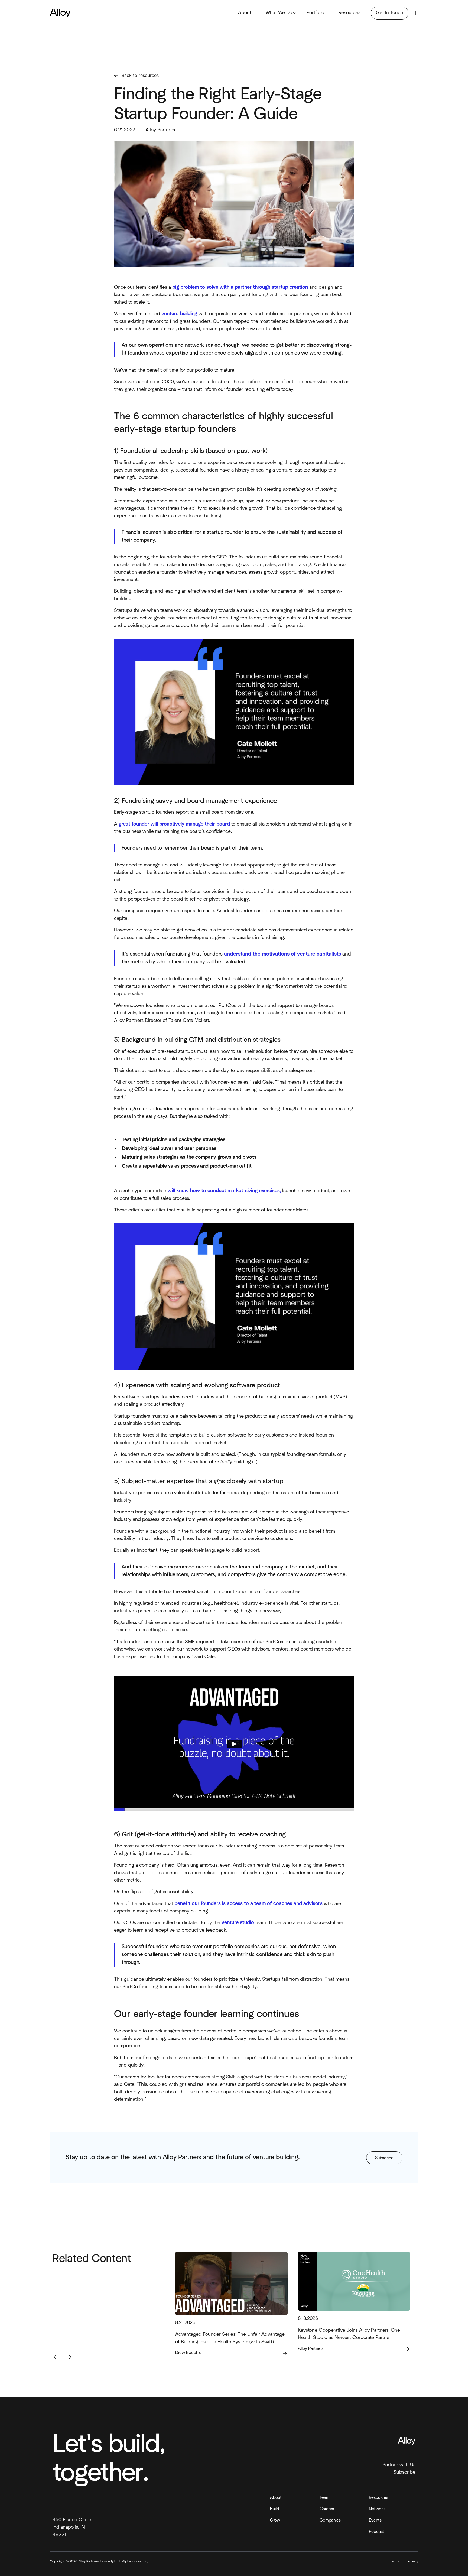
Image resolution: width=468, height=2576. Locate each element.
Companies (330, 2520)
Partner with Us (399, 2465)
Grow (275, 2520)
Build (274, 2509)
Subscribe (404, 2472)
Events (375, 2520)
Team (325, 2497)
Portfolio (315, 13)
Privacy (413, 2562)
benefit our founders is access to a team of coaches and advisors (248, 1904)
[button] (279, 13)
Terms (394, 2562)
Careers (327, 2509)
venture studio (238, 1923)
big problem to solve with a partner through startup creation (240, 287)
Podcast (377, 2532)
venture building (179, 314)
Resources (350, 13)
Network (377, 2509)
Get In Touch (390, 13)
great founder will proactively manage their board (174, 824)
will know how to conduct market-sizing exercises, (224, 1191)
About (245, 13)
